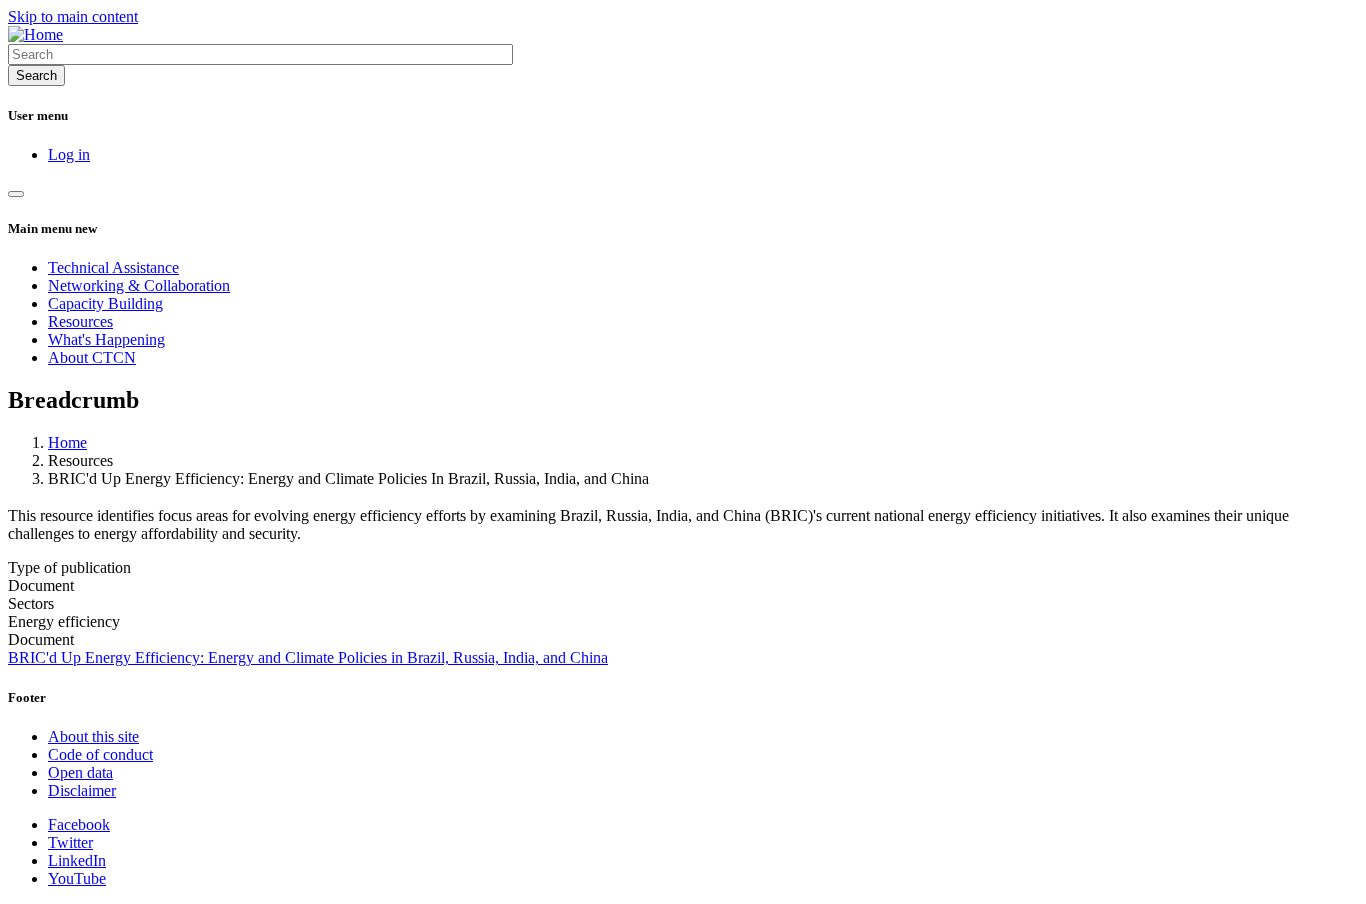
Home (67, 442)
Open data (80, 772)
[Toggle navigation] (16, 194)
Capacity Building (105, 303)
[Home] (35, 34)
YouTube (77, 878)
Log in (69, 154)
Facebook (79, 824)
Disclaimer (82, 790)
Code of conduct (100, 754)
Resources (80, 321)
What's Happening (106, 339)
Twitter (70, 842)
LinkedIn (77, 860)
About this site (93, 736)
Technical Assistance (113, 267)
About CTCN (92, 357)
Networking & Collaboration (139, 285)
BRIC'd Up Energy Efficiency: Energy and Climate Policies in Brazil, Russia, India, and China (308, 657)
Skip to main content (73, 16)
